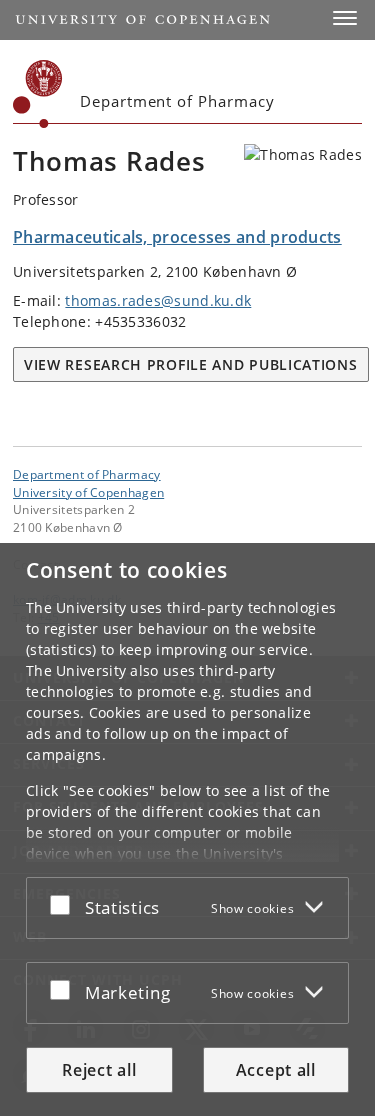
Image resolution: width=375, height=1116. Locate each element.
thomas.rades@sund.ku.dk (158, 300)
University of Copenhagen (88, 492)
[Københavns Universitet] (38, 94)
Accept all (276, 1070)
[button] (345, 18)
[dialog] (187, 829)
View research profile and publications (191, 364)
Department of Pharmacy (87, 474)
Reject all (99, 1070)
